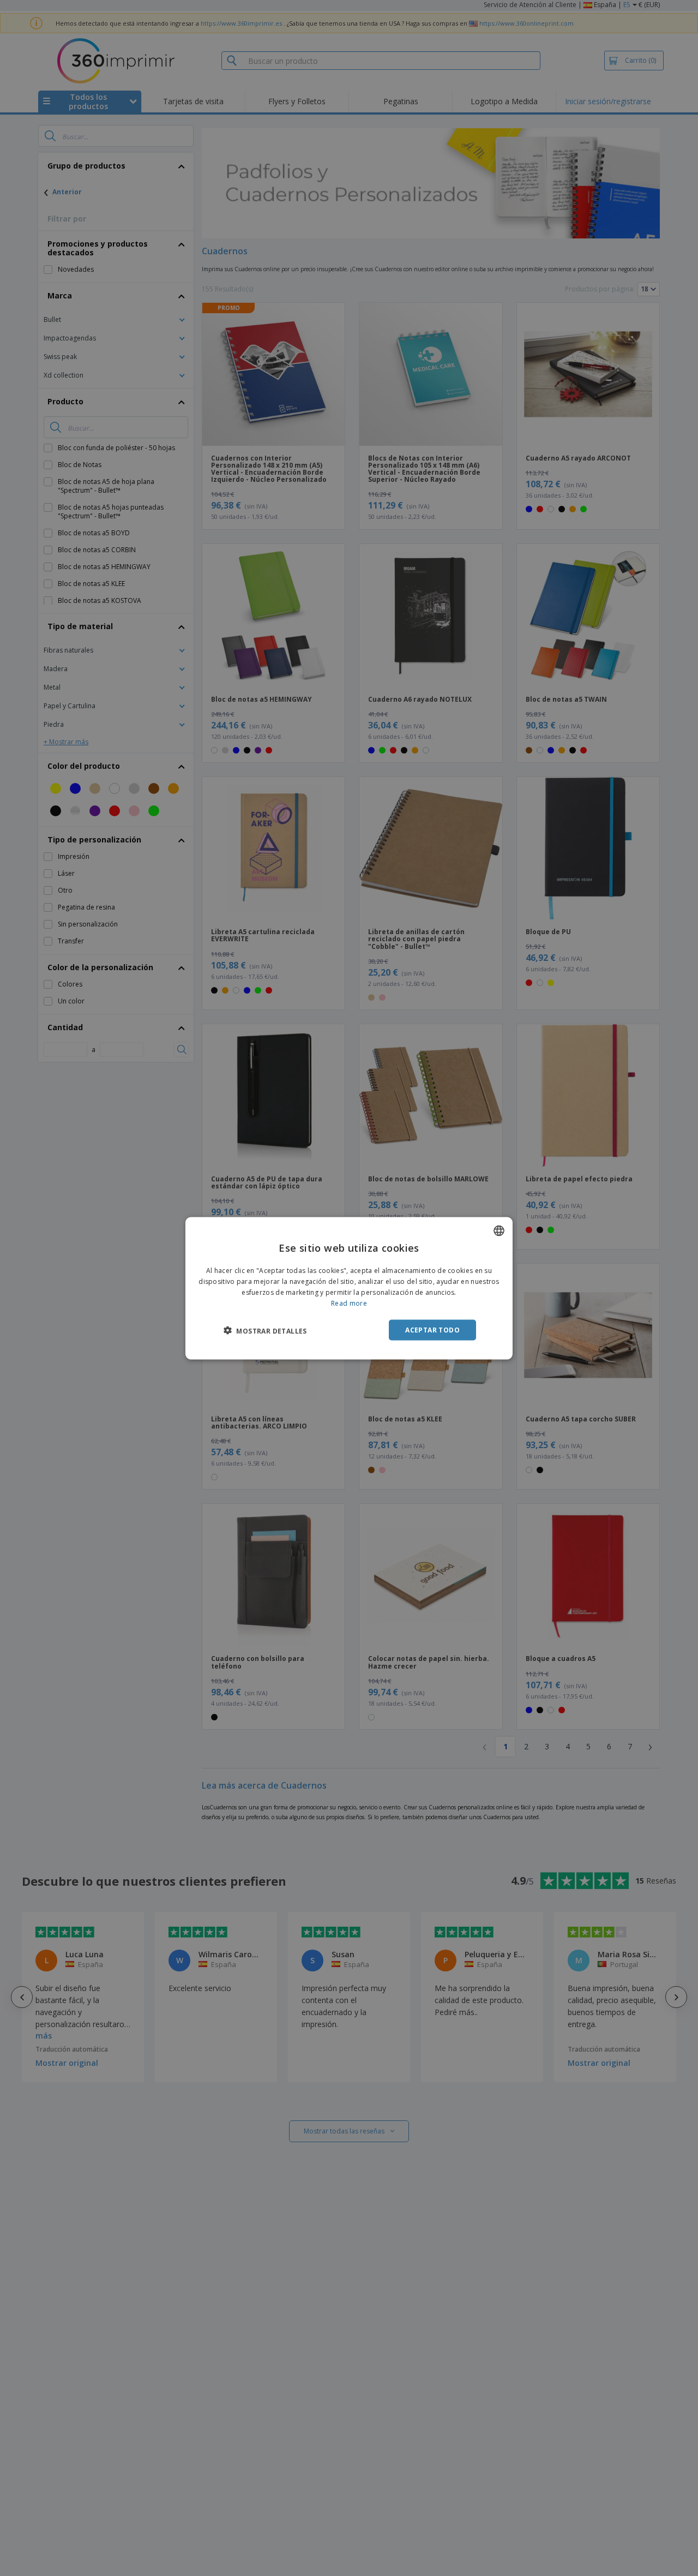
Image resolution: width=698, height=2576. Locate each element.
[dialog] (349, 1288)
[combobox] (499, 1230)
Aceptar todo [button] (432, 1329)
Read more (349, 1303)
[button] (265, 1330)
